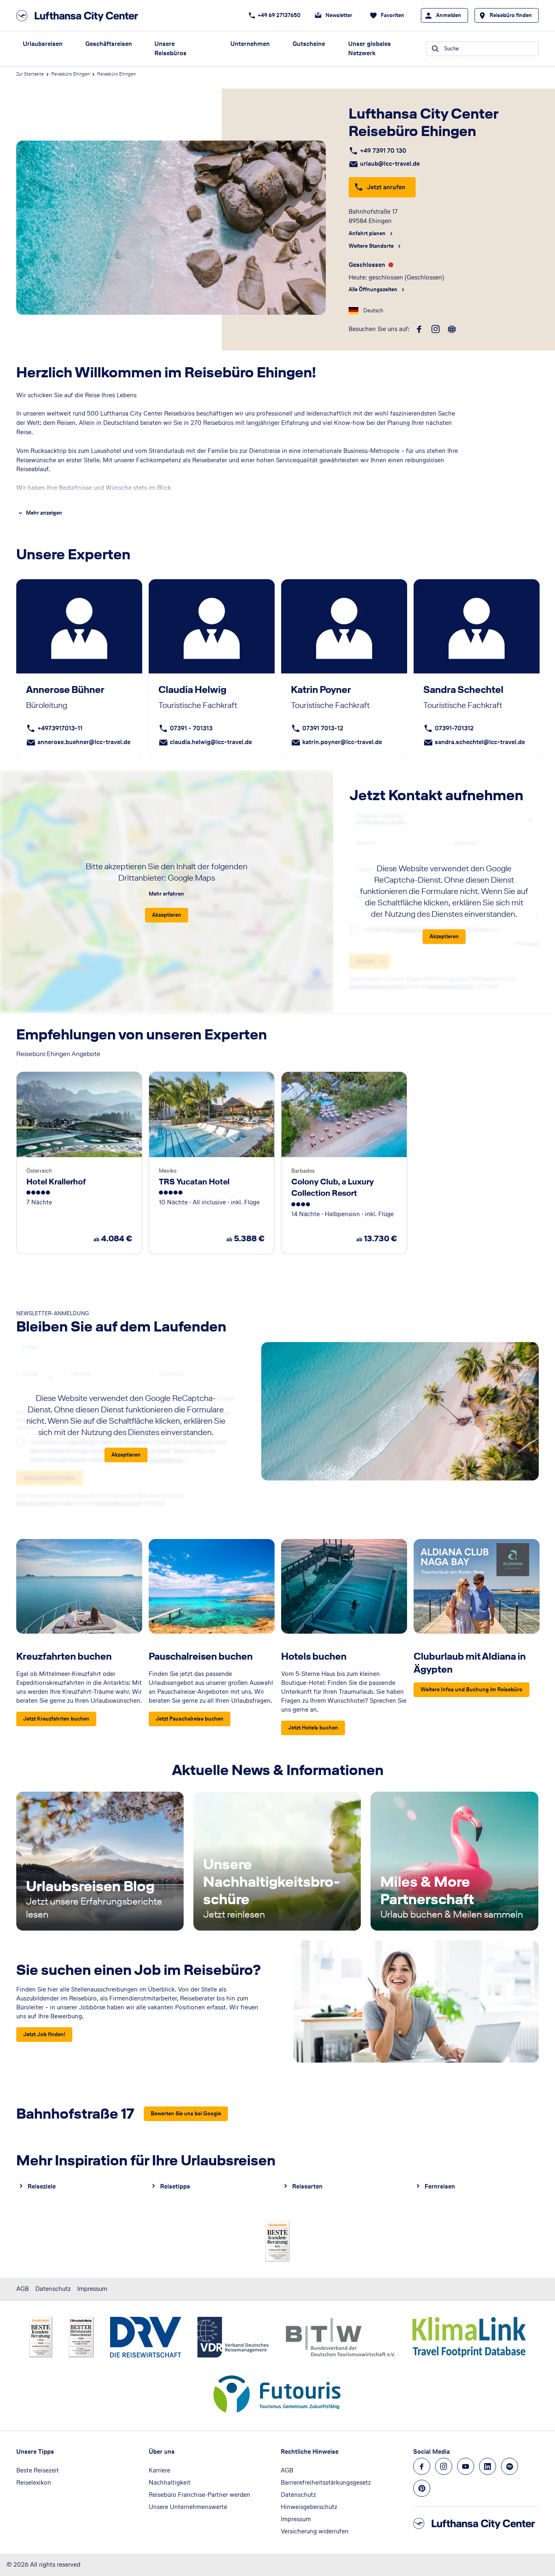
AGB (23, 2289)
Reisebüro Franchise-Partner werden (199, 2495)
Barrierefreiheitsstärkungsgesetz (326, 2482)
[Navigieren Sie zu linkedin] (488, 2466)
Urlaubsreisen (43, 44)
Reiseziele (42, 2186)
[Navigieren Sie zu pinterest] (422, 2488)
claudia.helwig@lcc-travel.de (211, 742)
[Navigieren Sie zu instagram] (444, 2466)
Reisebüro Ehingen (70, 74)
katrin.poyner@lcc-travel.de (342, 742)
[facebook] (419, 329)
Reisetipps (175, 2186)
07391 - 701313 (191, 728)
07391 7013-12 (323, 728)
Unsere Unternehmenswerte (188, 2507)
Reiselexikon (34, 2482)
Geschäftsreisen (109, 44)
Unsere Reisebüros (170, 48)
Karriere (159, 2470)
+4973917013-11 (60, 728)
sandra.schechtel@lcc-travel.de (480, 742)
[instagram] (436, 329)
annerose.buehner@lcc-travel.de (84, 742)
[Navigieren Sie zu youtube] (466, 2466)
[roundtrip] (452, 329)
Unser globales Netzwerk (370, 48)
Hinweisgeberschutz (309, 2507)
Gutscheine (309, 44)
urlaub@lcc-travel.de (390, 163)
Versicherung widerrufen (315, 2531)
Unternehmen (250, 44)
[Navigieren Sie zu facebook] (422, 2466)
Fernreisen (440, 2186)
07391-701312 (454, 728)
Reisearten (307, 2186)
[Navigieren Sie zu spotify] (509, 2466)
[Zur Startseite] (80, 16)
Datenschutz (53, 2289)
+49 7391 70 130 (383, 150)
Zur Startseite (30, 74)
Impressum (92, 2289)
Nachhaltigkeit (170, 2482)
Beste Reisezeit (38, 2470)
